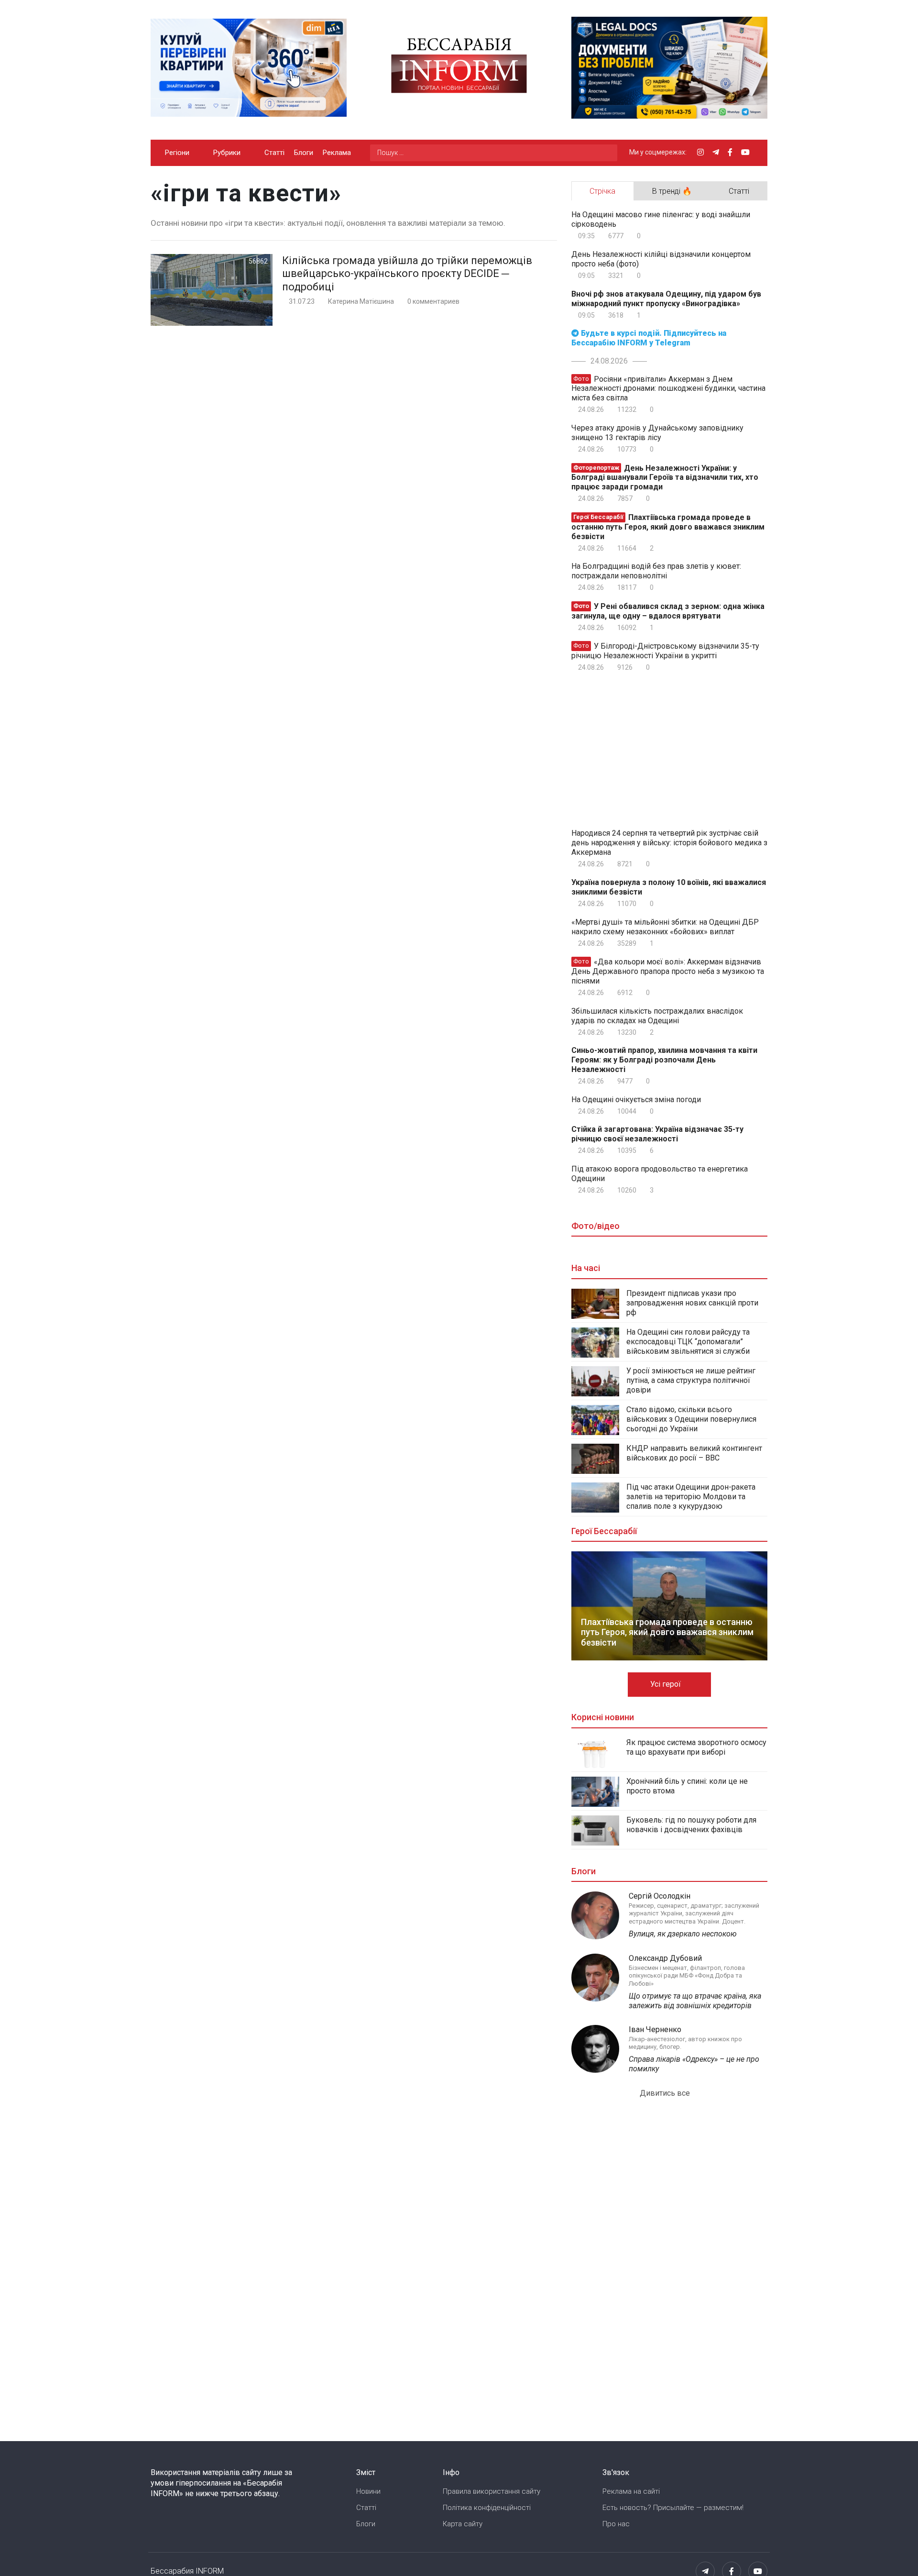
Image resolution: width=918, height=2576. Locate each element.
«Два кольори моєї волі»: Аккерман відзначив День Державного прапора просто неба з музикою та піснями (668, 971)
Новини (368, 2491)
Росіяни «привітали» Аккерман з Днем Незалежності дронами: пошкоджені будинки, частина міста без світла (668, 388)
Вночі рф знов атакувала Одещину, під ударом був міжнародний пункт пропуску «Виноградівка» (666, 299)
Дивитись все (666, 2093)
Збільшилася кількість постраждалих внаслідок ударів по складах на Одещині (657, 1016)
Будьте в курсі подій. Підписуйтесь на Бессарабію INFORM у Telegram (649, 338)
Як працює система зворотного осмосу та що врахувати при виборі (696, 1747)
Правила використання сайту (492, 2491)
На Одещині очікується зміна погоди (636, 1100)
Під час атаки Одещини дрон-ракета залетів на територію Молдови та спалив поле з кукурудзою (691, 1497)
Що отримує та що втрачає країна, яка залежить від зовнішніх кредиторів (695, 2001)
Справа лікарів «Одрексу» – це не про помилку (694, 2064)
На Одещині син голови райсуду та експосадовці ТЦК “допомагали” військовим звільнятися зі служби (688, 1342)
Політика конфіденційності (487, 2508)
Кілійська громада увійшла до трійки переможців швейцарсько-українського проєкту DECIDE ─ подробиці (407, 274)
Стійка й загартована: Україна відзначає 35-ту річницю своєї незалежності (657, 1134)
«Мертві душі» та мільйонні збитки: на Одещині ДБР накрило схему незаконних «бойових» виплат (665, 927)
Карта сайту (463, 2524)
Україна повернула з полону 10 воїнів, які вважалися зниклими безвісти (669, 887)
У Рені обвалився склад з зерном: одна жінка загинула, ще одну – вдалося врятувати (668, 611)
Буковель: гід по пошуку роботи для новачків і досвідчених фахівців (691, 1825)
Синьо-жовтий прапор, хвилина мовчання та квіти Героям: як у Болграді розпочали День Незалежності (664, 1060)
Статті (274, 153)
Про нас (616, 2524)
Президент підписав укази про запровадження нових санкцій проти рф (692, 1303)
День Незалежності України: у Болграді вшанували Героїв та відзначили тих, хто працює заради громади (665, 477)
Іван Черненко (655, 2029)
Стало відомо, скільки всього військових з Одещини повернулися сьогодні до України (691, 1419)
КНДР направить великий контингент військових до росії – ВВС (694, 1453)
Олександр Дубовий (665, 1958)
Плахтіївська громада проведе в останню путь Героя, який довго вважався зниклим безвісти (668, 527)
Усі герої (667, 1684)
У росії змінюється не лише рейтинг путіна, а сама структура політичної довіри (691, 1380)
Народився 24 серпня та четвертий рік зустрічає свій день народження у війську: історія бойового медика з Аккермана (669, 843)
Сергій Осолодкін (660, 1896)
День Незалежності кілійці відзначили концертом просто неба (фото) (661, 259)
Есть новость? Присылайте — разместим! (673, 2508)
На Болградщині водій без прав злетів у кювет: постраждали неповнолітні (656, 571)
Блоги (304, 153)
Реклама (337, 153)
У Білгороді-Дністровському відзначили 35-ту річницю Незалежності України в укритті (665, 651)
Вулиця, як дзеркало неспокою (683, 1934)
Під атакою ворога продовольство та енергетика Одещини (660, 1174)
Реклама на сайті (631, 2491)
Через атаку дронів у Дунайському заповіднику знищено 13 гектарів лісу (657, 433)
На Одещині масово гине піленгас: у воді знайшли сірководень (661, 219)
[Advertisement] (652, 748)
